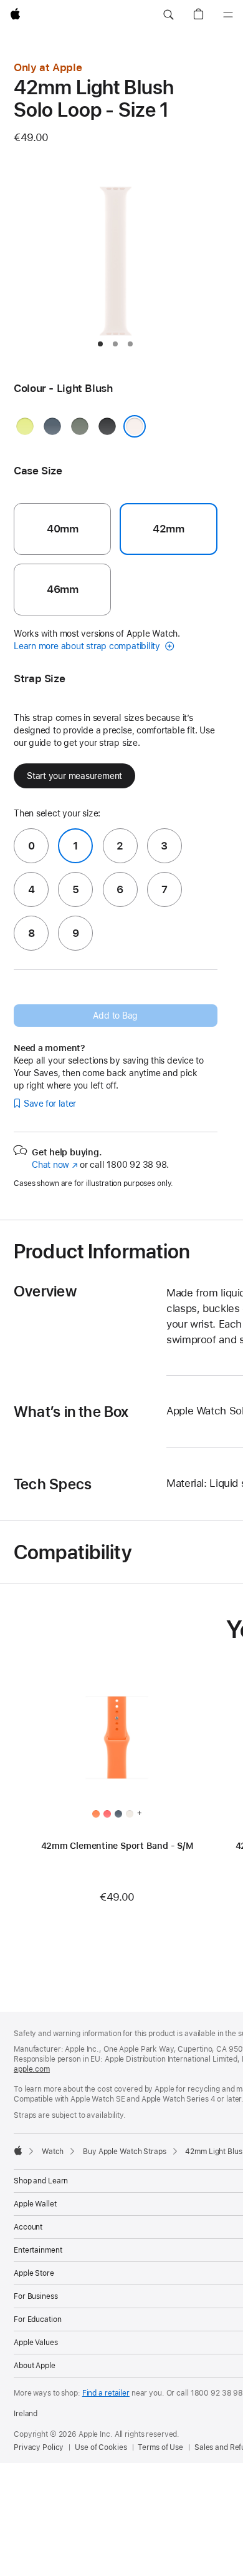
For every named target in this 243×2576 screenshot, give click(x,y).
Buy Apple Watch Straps (124, 2152)
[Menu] (228, 15)
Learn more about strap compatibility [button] (88, 646)
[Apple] (18, 2150)
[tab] (100, 344)
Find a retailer (106, 2393)
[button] (168, 15)
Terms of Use (160, 2447)
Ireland (26, 2414)
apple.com (32, 2069)
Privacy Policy (39, 2447)
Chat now (55, 1165)
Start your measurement (74, 776)
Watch (53, 2152)
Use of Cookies (101, 2447)
